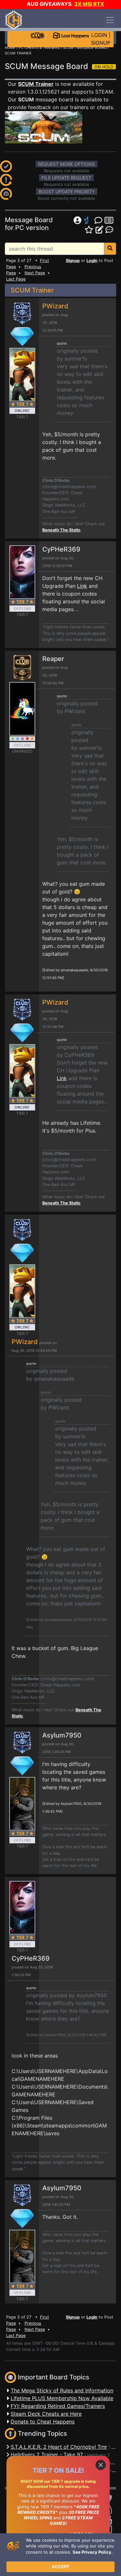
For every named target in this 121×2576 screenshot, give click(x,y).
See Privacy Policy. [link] (93, 2552)
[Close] (101, 2465)
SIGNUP (101, 43)
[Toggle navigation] (110, 20)
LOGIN (99, 35)
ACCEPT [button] (60, 2567)
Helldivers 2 (99, 2455)
